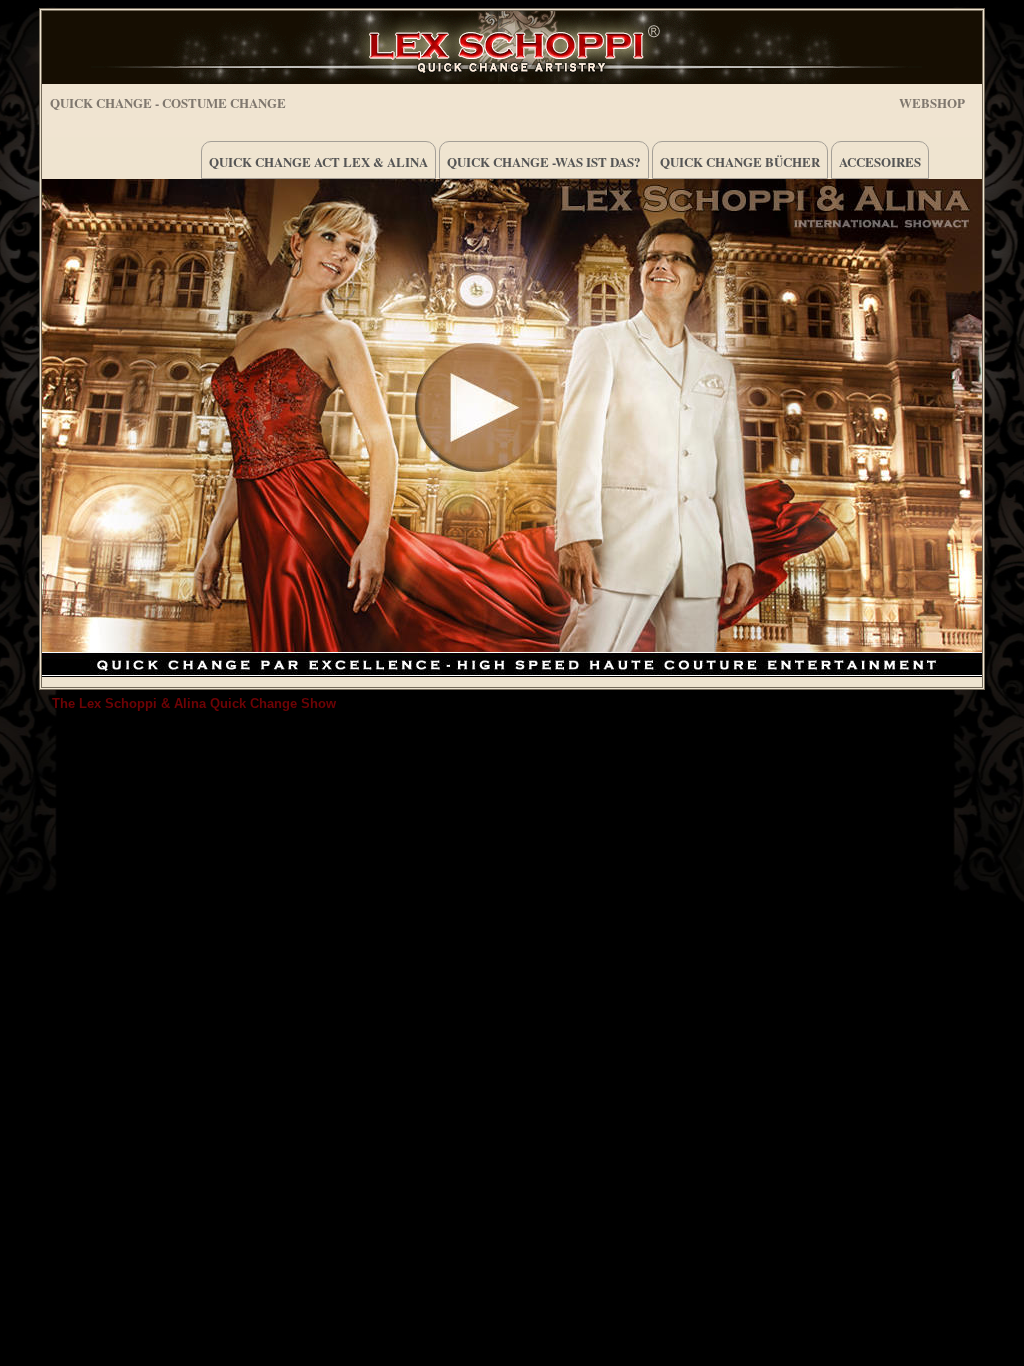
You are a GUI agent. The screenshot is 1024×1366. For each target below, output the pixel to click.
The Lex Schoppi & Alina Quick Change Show (194, 703)
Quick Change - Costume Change (168, 102)
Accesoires (880, 161)
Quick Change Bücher (740, 161)
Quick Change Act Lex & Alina (318, 161)
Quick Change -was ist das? (544, 161)
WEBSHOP (932, 99)
